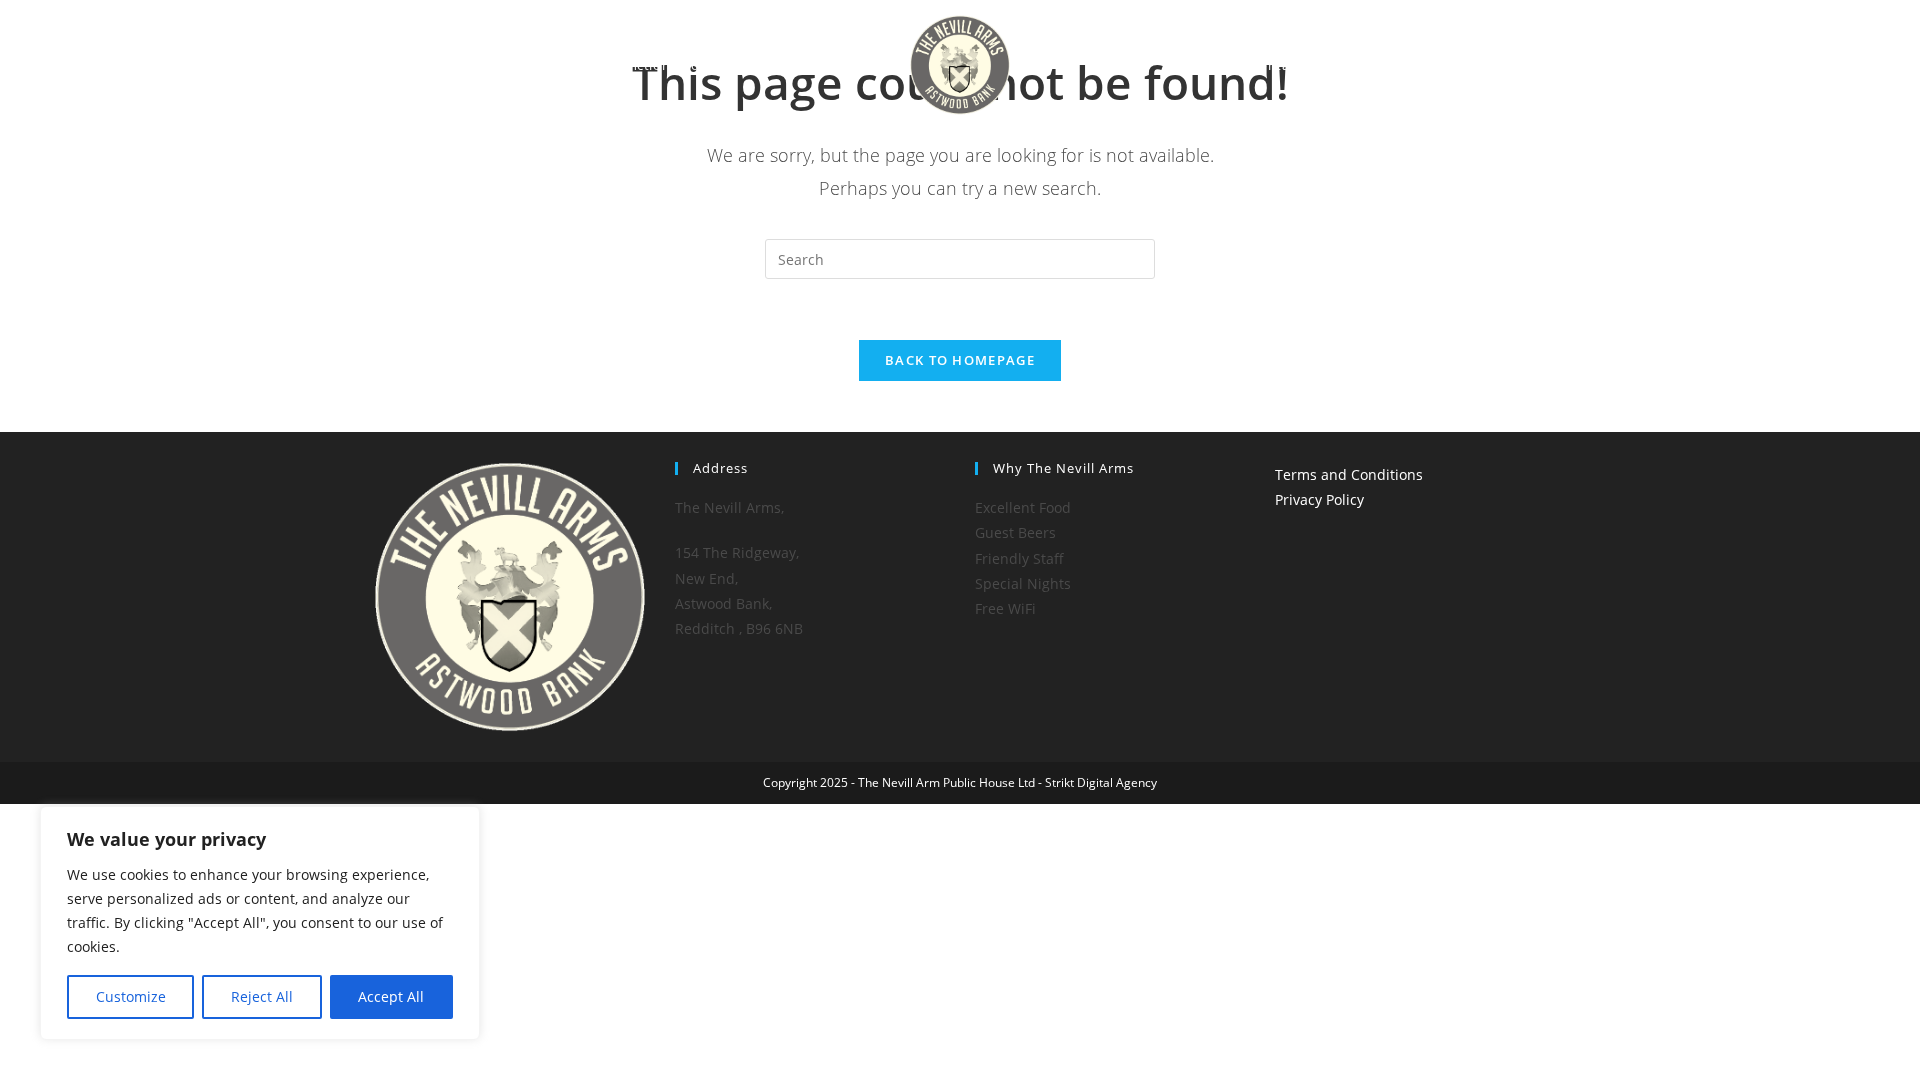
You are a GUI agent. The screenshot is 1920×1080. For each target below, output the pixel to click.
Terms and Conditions (1349, 474)
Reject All (262, 996)
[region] (260, 923)
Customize (131, 996)
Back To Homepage (960, 360)
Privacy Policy (1319, 499)
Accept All (391, 996)
